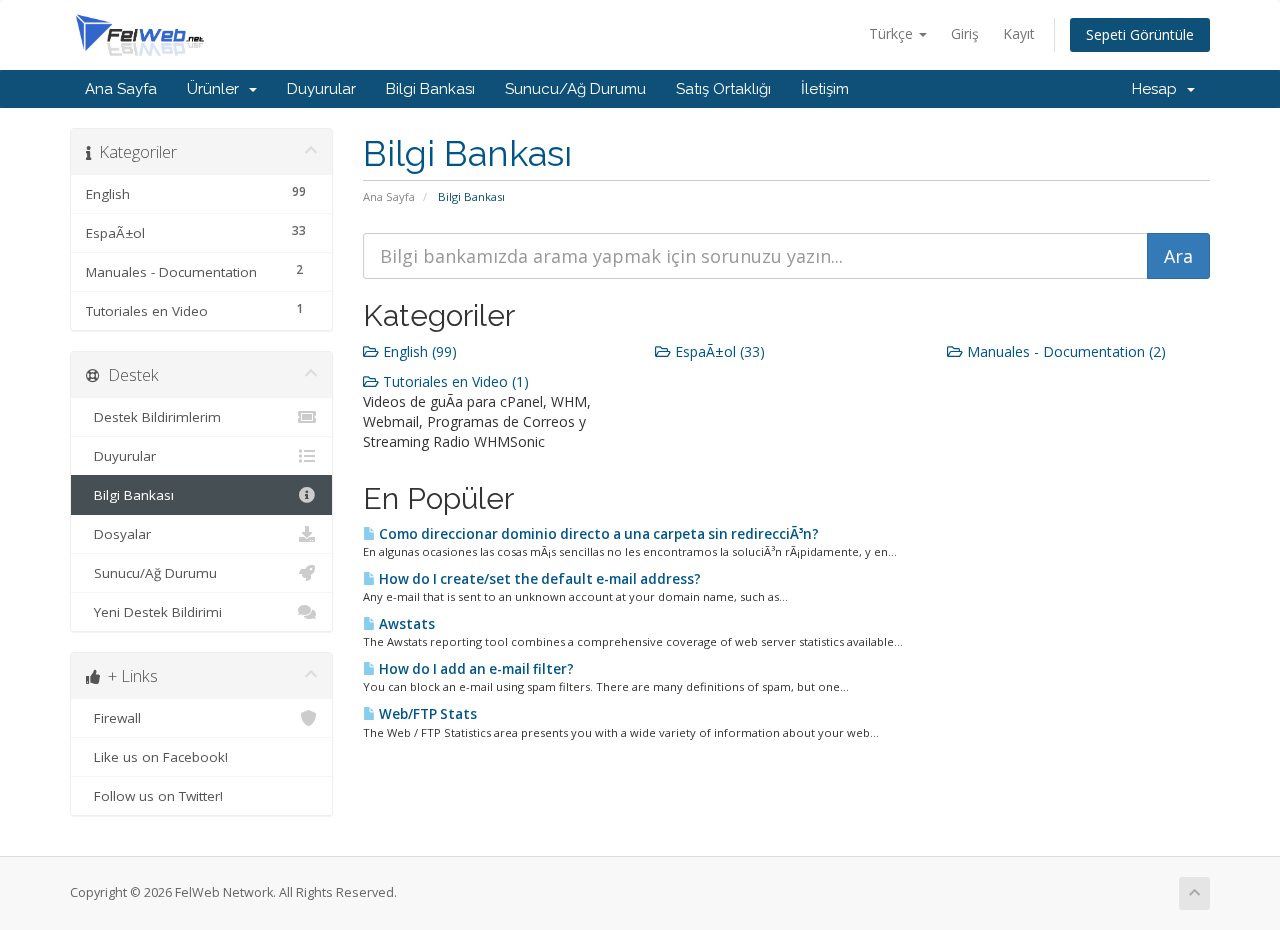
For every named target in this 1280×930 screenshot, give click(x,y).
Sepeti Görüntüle (1140, 34)
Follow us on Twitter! (154, 796)
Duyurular (321, 89)
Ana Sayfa (121, 89)
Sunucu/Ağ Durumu (575, 89)
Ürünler (217, 89)
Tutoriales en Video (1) (454, 381)
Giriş (965, 33)
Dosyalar (118, 534)
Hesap (1158, 89)
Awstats (405, 624)
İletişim (825, 89)
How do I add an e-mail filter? (475, 669)
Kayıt (1019, 33)
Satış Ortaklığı (723, 89)
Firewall (113, 718)
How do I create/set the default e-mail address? (538, 579)
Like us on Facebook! (157, 757)
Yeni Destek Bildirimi (154, 612)
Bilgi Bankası (430, 89)
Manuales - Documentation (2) (1064, 351)
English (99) (418, 351)
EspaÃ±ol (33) (718, 351)
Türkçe (893, 33)
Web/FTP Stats (426, 714)
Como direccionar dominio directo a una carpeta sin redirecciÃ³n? (597, 534)
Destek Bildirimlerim (153, 417)
